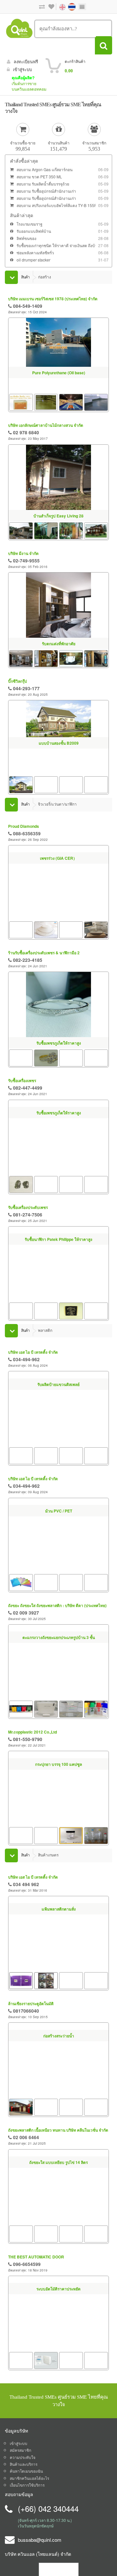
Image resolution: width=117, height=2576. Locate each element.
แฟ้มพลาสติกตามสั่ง (59, 1975)
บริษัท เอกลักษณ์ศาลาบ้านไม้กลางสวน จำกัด (46, 425)
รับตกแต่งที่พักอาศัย (59, 644)
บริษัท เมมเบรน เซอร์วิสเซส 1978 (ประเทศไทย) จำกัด (53, 299)
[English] (59, 6)
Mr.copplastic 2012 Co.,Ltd (32, 1738)
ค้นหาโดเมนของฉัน (26, 2483)
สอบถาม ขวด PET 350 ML (39, 177)
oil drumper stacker (33, 260)
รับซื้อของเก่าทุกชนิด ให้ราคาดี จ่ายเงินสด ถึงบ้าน (58, 245)
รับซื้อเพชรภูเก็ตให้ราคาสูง (59, 1043)
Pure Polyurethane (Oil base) (59, 373)
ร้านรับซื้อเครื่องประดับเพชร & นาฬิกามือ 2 (44, 953)
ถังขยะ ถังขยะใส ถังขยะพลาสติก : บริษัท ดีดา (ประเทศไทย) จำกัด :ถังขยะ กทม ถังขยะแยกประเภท (57, 1611)
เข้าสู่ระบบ (22, 69)
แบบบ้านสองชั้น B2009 (59, 743)
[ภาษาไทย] (69, 6)
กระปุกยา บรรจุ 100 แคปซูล (58, 1829)
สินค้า (25, 277)
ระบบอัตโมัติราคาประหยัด (58, 2358)
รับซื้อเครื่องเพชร (22, 1080)
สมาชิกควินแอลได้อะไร (29, 2490)
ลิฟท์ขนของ (26, 238)
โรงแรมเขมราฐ (30, 224)
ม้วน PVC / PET (59, 1573)
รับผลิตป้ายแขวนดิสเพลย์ (58, 1445)
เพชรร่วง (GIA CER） (58, 897)
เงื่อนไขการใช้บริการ (27, 2497)
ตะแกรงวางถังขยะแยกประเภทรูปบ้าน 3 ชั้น (59, 1701)
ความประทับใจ (23, 2469)
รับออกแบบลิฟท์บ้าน (34, 231)
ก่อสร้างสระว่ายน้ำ (59, 2087)
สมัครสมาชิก (20, 2462)
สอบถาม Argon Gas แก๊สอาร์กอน (45, 169)
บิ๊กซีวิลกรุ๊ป (18, 681)
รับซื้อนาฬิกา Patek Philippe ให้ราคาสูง (58, 1299)
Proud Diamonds (24, 826)
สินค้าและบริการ (24, 2476)
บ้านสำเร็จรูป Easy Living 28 (58, 516)
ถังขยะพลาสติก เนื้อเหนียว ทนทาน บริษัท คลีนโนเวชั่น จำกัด (58, 2139)
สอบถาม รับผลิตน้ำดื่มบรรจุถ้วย (43, 184)
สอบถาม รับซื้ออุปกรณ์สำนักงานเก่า (46, 191)
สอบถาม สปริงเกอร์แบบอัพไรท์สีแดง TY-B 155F (57, 205)
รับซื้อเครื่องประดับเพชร (28, 1209)
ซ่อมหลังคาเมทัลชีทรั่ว (35, 253)
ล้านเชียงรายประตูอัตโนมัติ (31, 2013)
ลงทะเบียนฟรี (26, 61)
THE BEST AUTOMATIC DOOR (36, 2267)
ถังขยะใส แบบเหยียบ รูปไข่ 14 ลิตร (58, 2230)
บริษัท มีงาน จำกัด (23, 553)
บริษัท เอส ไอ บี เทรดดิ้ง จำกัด (33, 1355)
